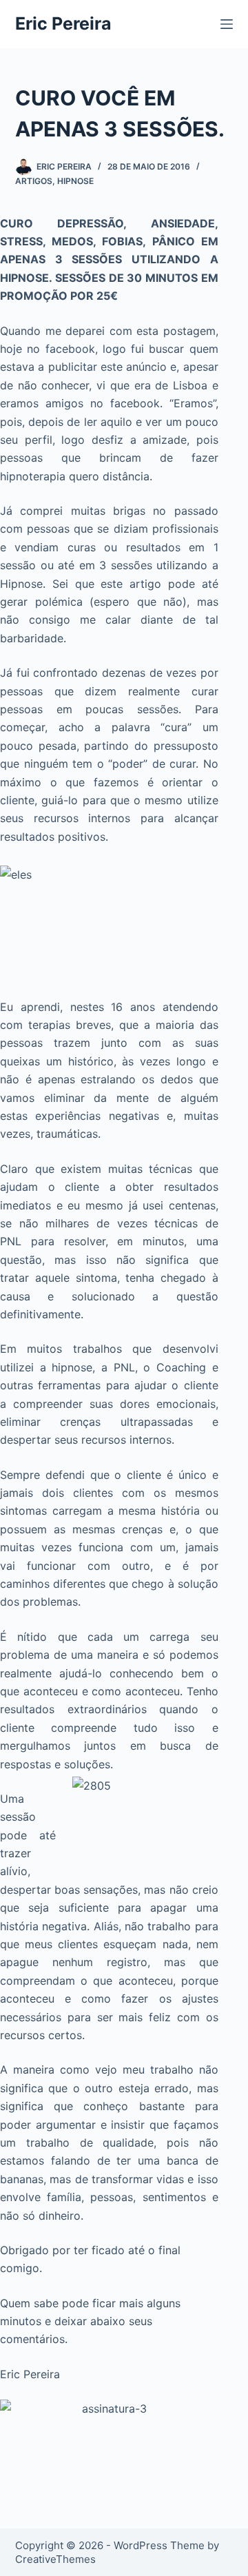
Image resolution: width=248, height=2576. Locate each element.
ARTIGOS (34, 181)
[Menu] (227, 24)
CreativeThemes (55, 2559)
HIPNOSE (75, 181)
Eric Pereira (63, 23)
